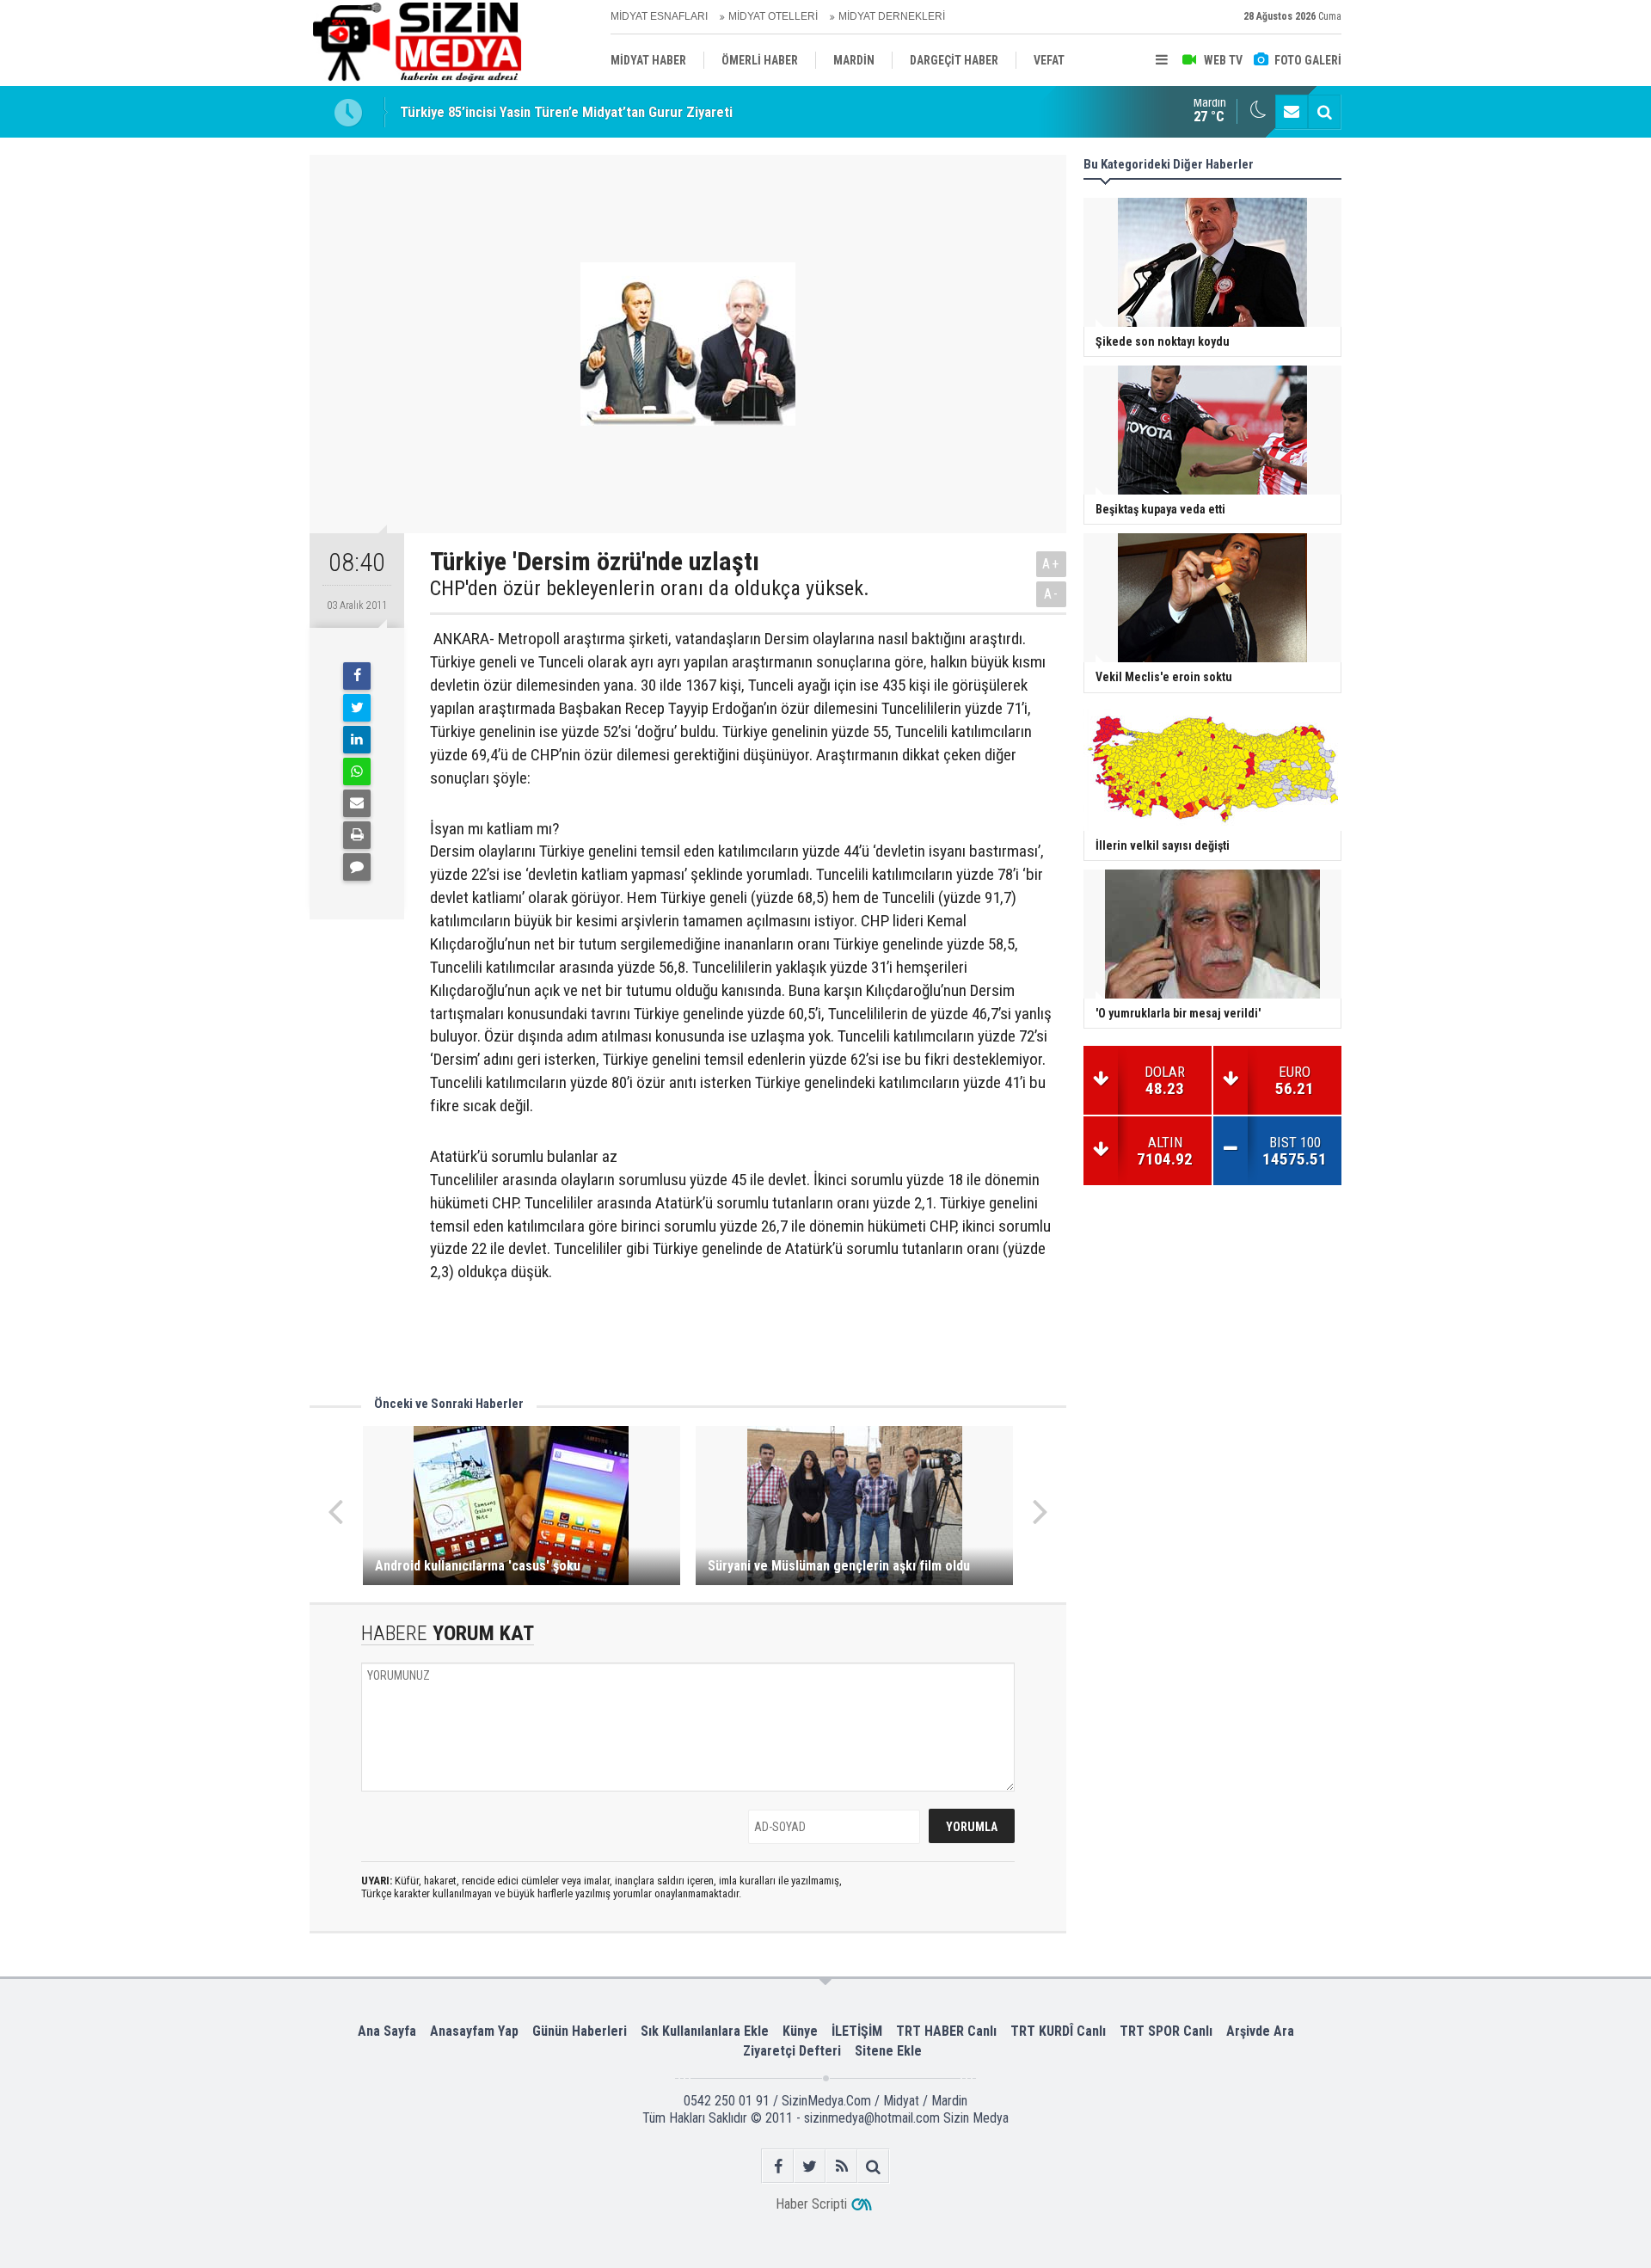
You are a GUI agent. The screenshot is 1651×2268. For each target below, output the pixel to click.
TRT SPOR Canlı (1166, 2031)
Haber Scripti (811, 2204)
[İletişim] (1292, 112)
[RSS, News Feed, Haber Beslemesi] (841, 2166)
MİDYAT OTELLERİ (773, 16)
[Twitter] (357, 708)
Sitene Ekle (888, 2051)
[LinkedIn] (357, 740)
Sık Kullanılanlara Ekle (705, 2031)
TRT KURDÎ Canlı (1058, 2031)
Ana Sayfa (387, 2031)
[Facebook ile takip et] (778, 2166)
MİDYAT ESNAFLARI (659, 16)
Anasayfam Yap (474, 2031)
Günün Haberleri (580, 2031)
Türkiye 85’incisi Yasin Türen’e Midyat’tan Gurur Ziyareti (566, 112)
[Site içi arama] (1324, 112)
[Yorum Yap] (357, 867)
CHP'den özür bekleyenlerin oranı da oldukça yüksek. (650, 588)
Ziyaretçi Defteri (792, 2051)
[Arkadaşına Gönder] (357, 803)
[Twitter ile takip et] (810, 2166)
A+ (1051, 564)
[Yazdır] (357, 835)
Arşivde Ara (1260, 2031)
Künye (800, 2031)
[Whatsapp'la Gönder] (357, 771)
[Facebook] (357, 676)
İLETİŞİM (857, 2031)
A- (1052, 594)
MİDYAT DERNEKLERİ (892, 16)
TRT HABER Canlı (946, 2031)
